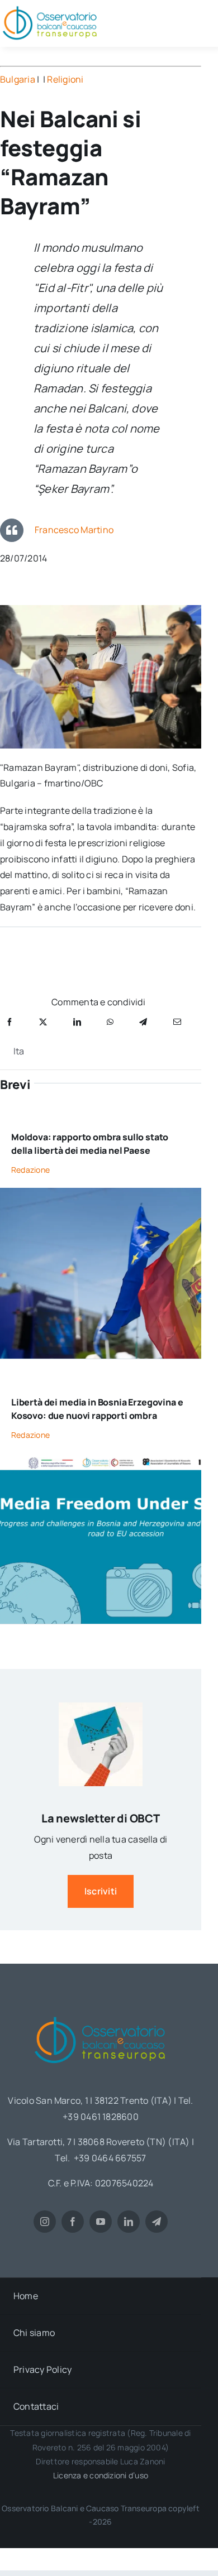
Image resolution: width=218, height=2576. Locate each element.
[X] (43, 1022)
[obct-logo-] (101, 2013)
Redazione (30, 1170)
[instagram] (45, 2222)
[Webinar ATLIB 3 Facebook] (101, 1457)
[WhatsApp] (110, 1022)
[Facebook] (10, 1022)
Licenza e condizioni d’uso (101, 2475)
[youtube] (101, 2222)
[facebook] (73, 2222)
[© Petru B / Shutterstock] (101, 1192)
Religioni (65, 79)
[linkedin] (129, 2222)
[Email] (177, 1022)
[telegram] (157, 2222)
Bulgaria (18, 79)
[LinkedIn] (77, 1022)
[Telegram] (143, 1022)
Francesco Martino (74, 530)
